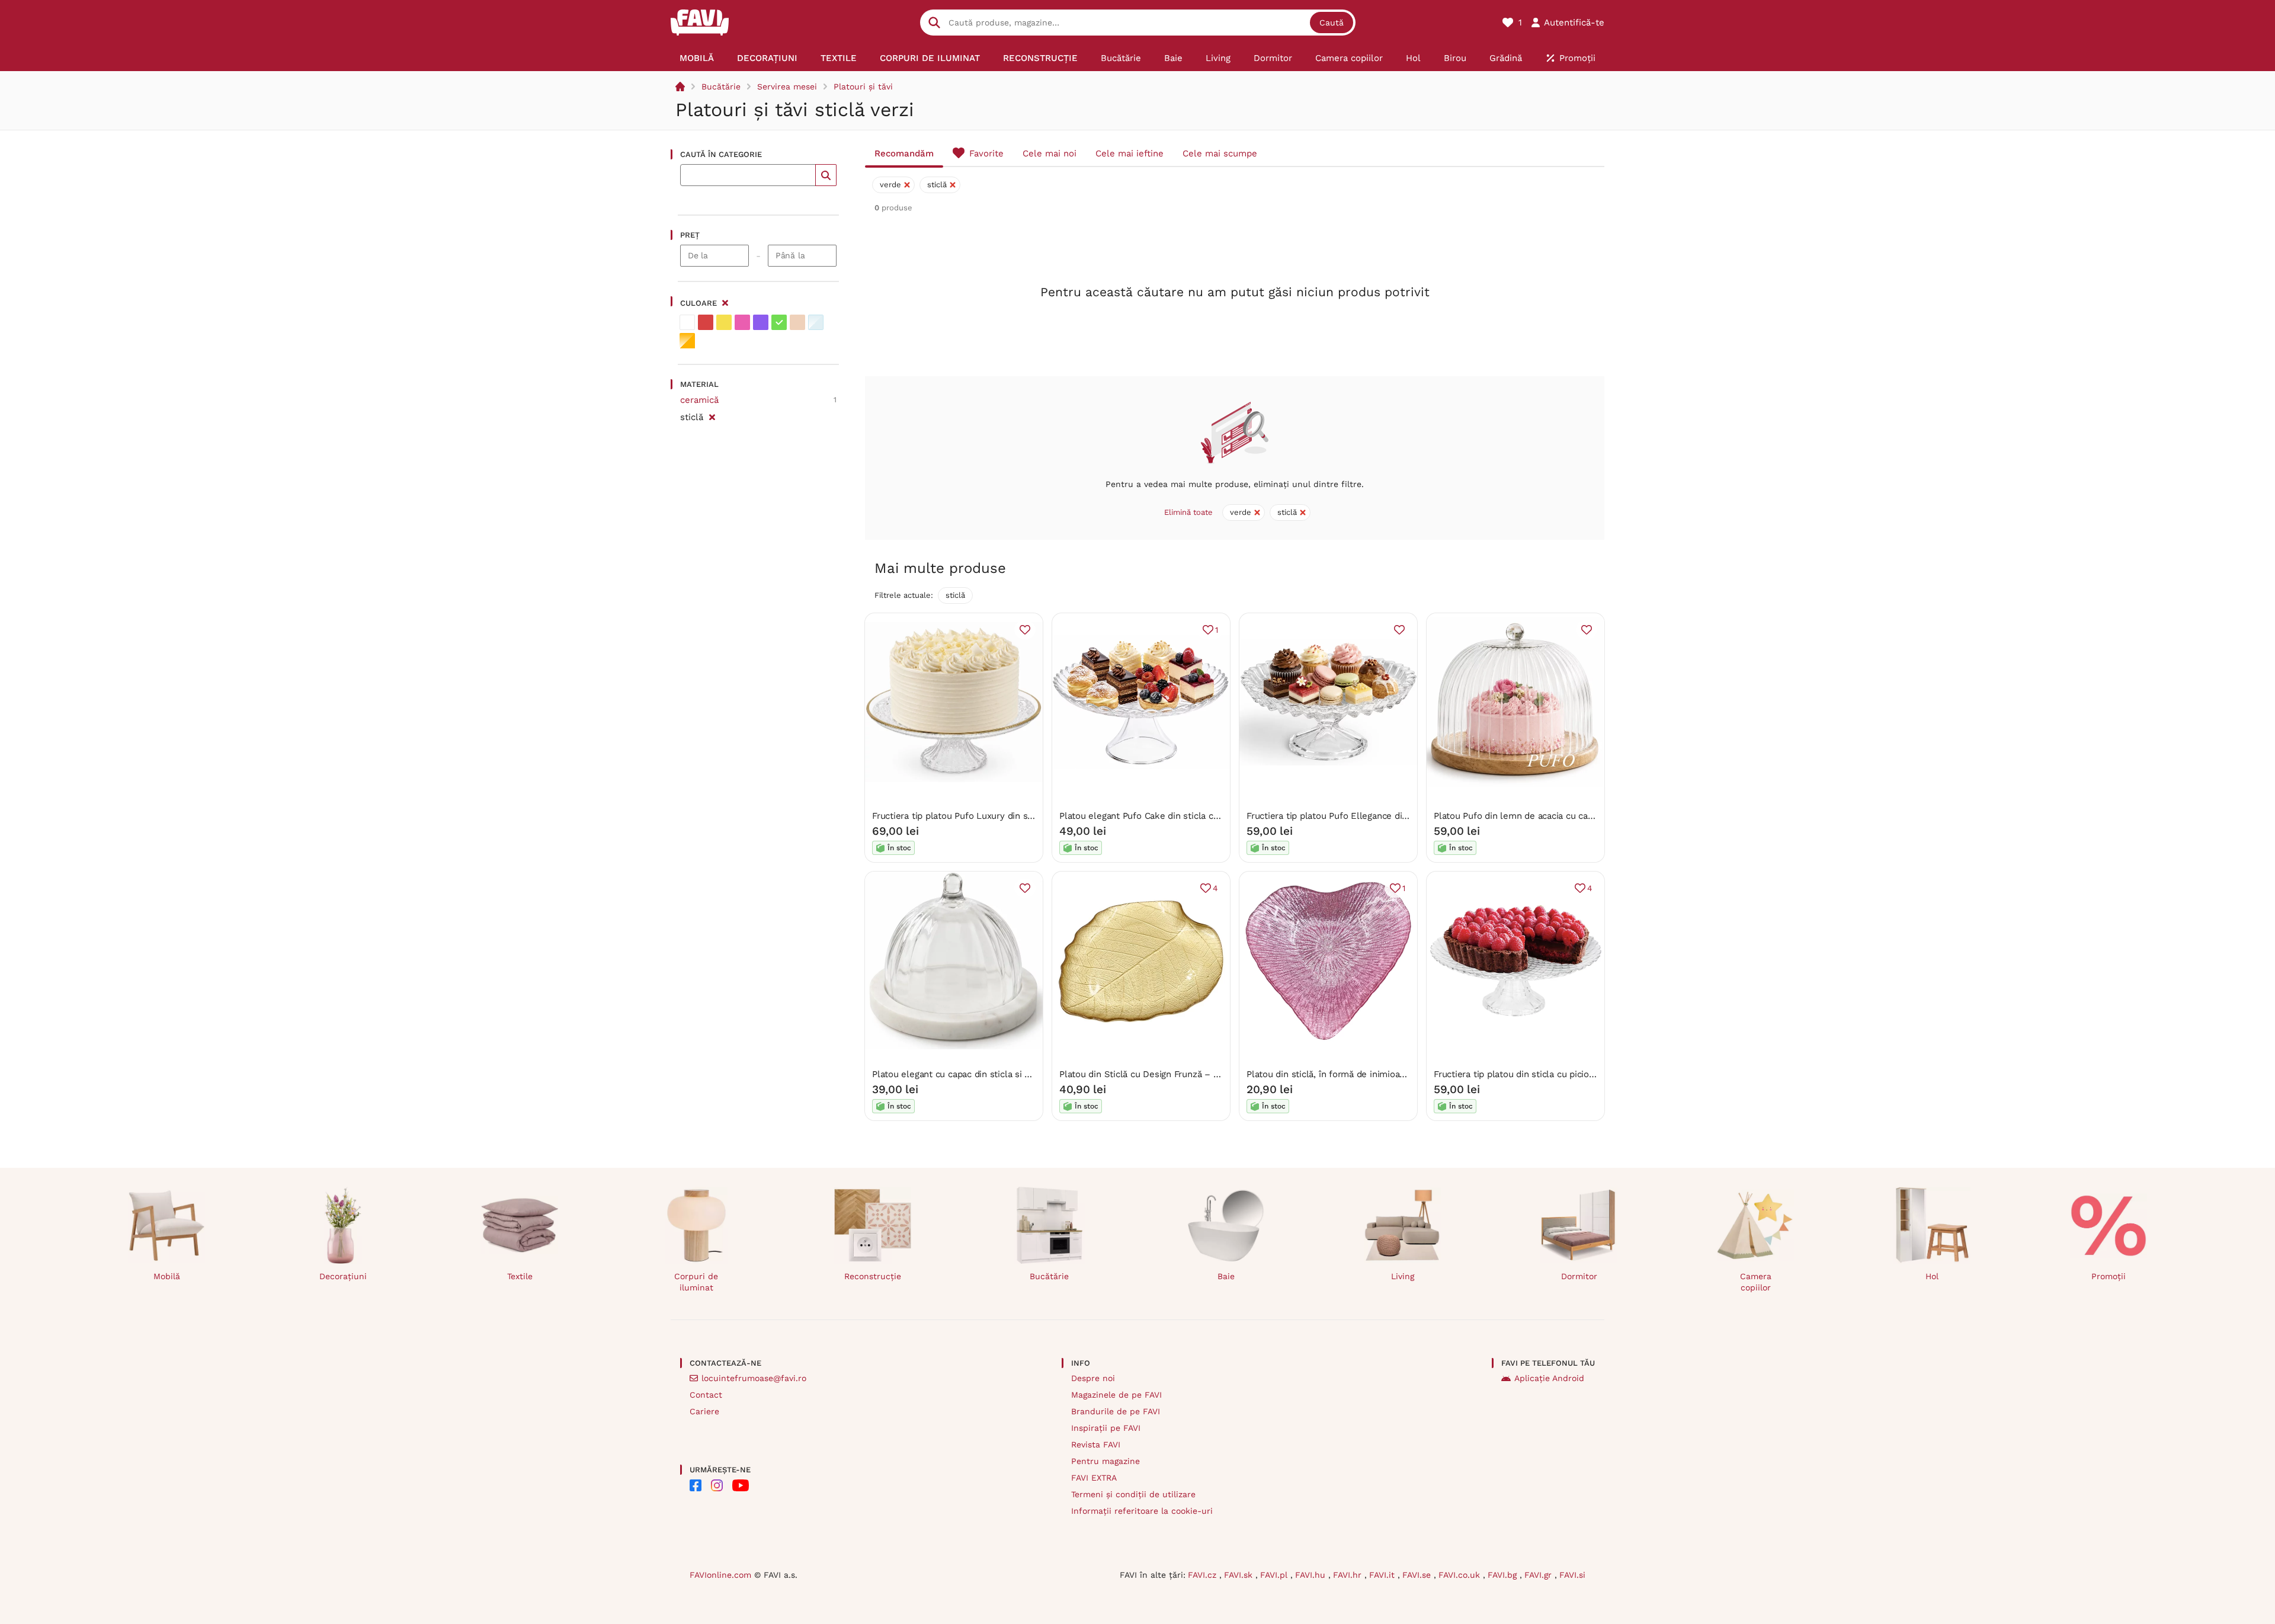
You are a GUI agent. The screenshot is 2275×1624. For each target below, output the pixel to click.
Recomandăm (904, 153)
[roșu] (706, 322)
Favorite (986, 153)
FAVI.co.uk (1461, 1575)
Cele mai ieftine (1130, 153)
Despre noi (1093, 1378)
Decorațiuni (343, 1276)
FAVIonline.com (720, 1575)
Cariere (704, 1411)
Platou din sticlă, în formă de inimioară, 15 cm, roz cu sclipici (1373, 1074)
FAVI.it (1383, 1575)
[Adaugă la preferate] (1025, 630)
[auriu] (687, 341)
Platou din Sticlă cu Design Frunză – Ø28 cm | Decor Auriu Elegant (1198, 1074)
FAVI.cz (1204, 1575)
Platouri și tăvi (863, 87)
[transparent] (816, 322)
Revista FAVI (1096, 1444)
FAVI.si (1572, 1575)
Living (1403, 1276)
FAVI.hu (1312, 1575)
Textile (520, 1276)
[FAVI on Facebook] (696, 1485)
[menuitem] (697, 58)
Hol (1932, 1276)
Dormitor (1579, 1276)
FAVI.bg (1504, 1575)
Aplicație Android (1549, 1378)
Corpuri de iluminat (696, 1282)
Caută (1332, 23)
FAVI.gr (1539, 1575)
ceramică (699, 400)
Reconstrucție (873, 1276)
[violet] (761, 322)
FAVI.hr (1349, 1575)
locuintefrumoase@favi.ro (754, 1378)
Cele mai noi (1050, 153)
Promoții (2109, 1276)
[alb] (687, 322)
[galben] (724, 322)
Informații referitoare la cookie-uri (1142, 1511)
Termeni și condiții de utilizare (1133, 1494)
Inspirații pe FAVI (1106, 1428)
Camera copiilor (1756, 1282)
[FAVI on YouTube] (741, 1485)
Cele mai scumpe (1220, 153)
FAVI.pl (1275, 1575)
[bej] (797, 322)
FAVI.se (1418, 1575)
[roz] (742, 322)
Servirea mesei (787, 87)
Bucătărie (721, 87)
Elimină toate (1188, 512)
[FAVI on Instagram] (717, 1485)
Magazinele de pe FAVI (1116, 1395)
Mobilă (167, 1276)
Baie (1226, 1276)
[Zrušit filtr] (712, 415)
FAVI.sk (1240, 1575)
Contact (706, 1395)
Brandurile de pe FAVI (1116, 1411)
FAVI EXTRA (1094, 1478)
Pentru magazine (1106, 1461)
